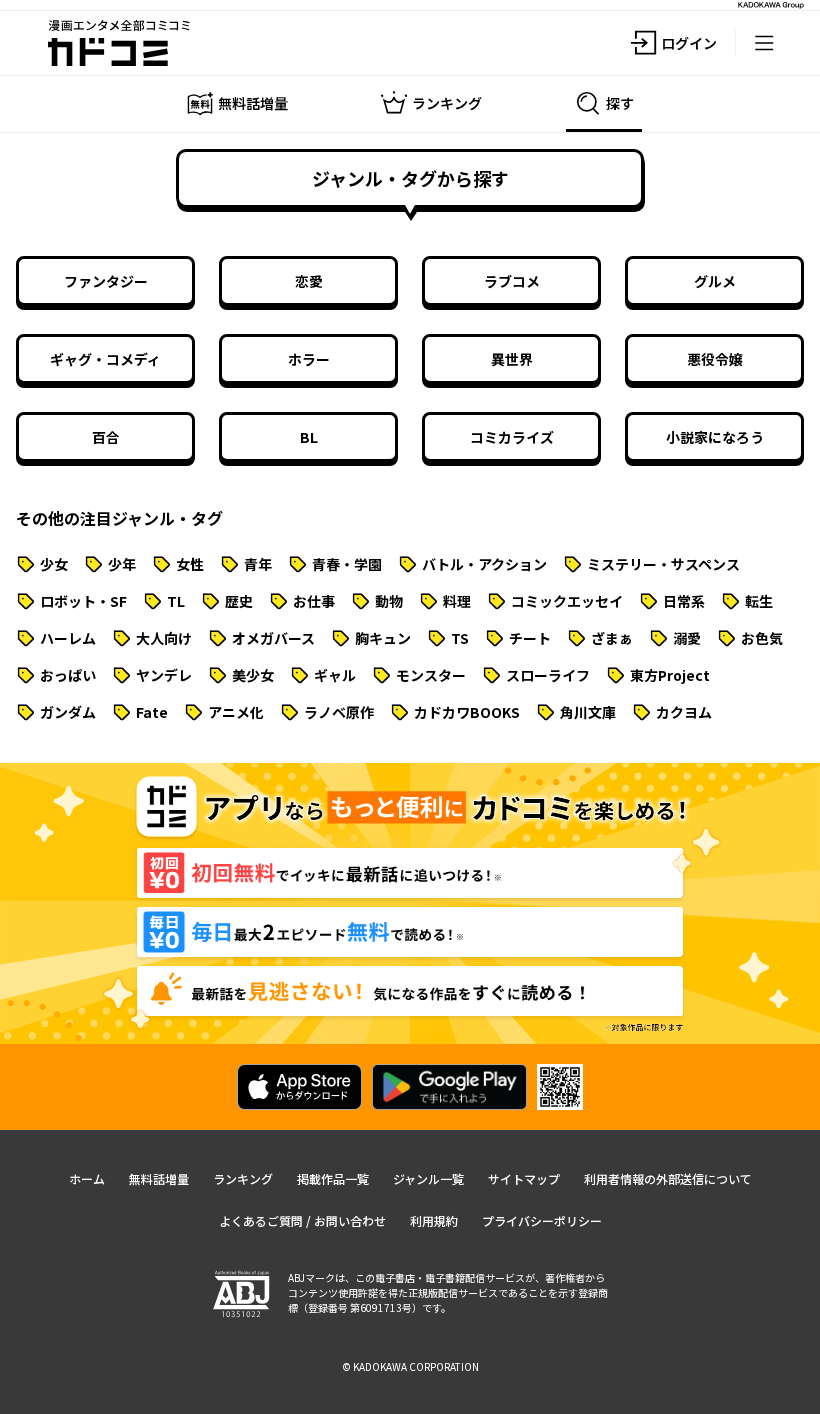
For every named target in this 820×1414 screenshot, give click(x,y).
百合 (106, 437)
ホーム (87, 1178)
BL (309, 437)
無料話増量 (159, 1178)
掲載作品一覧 (333, 1178)
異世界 (512, 359)
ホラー (309, 359)
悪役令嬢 (715, 359)
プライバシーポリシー (542, 1220)
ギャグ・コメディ (105, 359)
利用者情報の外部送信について (668, 1178)
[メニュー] (764, 43)
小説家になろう (715, 437)
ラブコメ (512, 281)
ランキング (243, 1178)
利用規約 (434, 1220)
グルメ (715, 281)
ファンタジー (106, 281)
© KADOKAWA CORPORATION (410, 1366)
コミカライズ (512, 437)
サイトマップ (524, 1178)
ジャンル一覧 (428, 1178)
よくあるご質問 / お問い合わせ (302, 1220)
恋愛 (309, 281)
